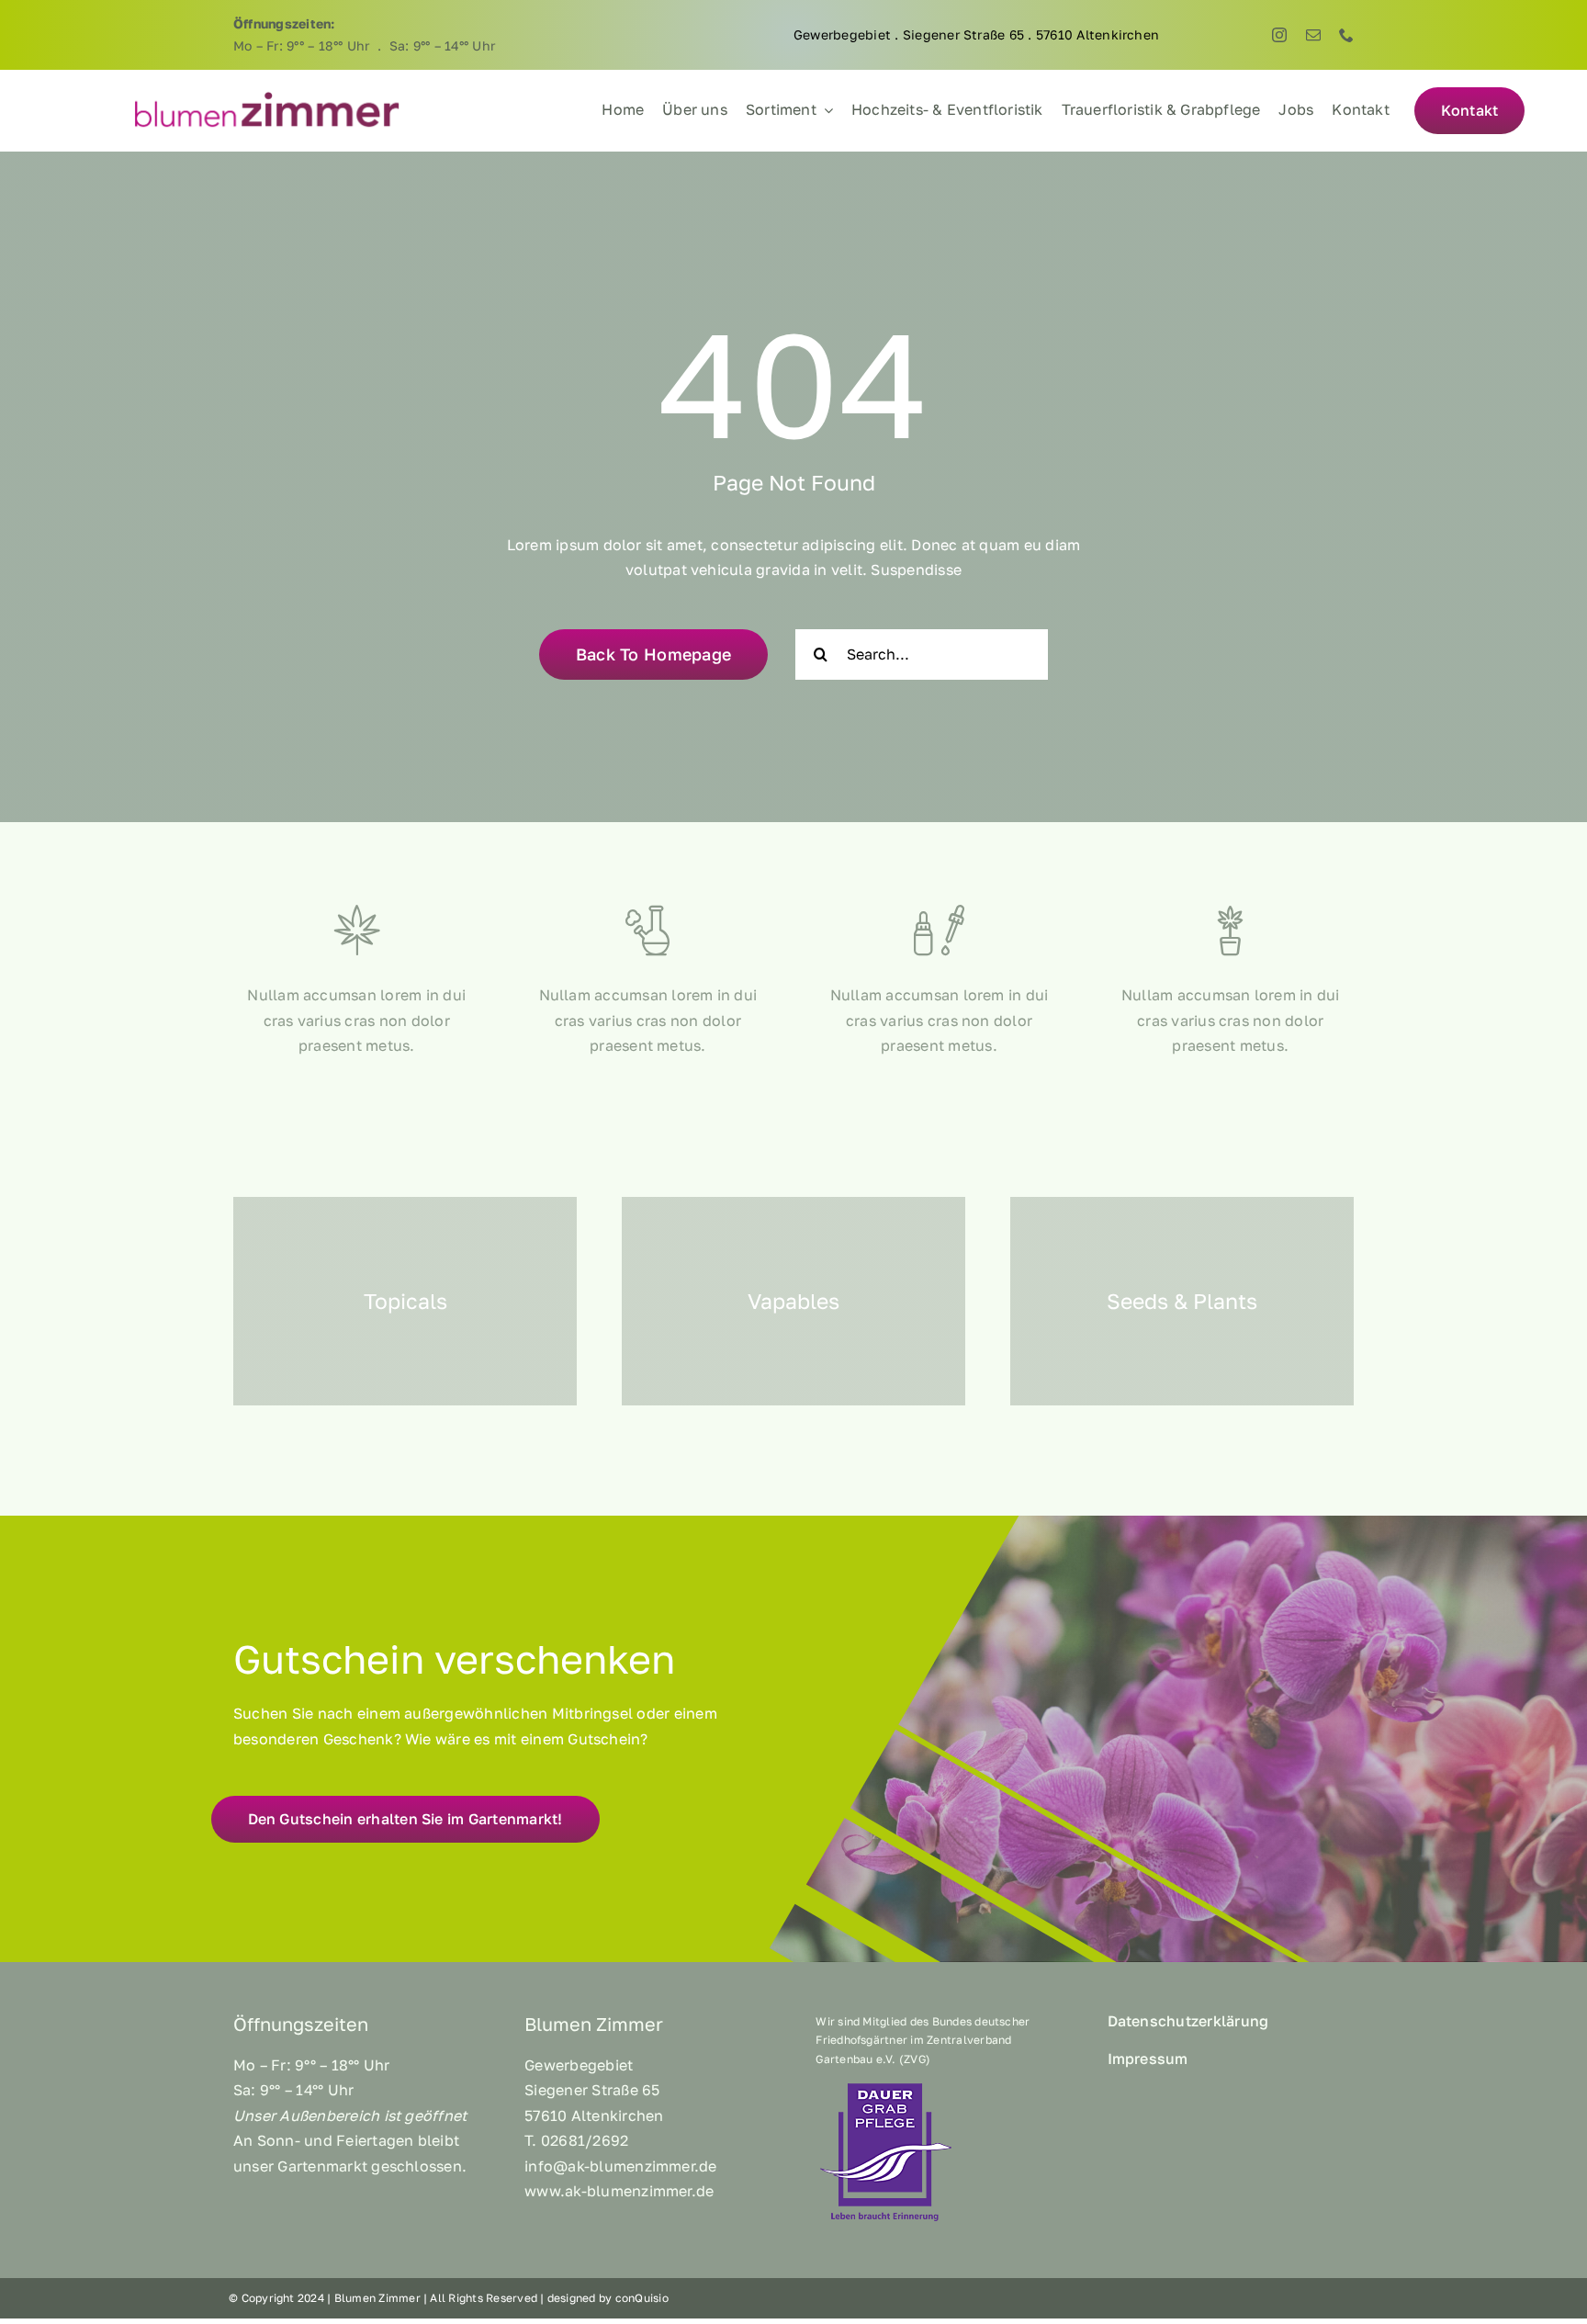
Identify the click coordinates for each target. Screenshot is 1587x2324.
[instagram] (1279, 35)
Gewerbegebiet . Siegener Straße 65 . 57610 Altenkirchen (976, 34)
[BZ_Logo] (267, 96)
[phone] (1346, 35)
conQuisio (642, 2298)
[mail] (1313, 35)
